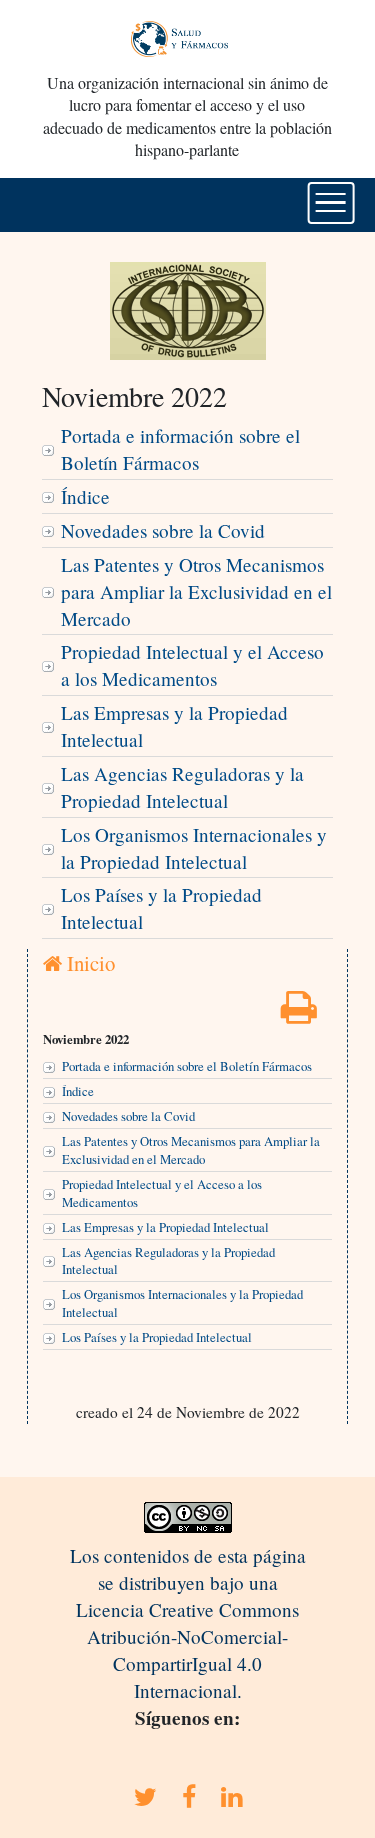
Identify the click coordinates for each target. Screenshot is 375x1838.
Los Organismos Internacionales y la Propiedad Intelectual (194, 848)
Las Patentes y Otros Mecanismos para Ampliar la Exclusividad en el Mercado (196, 591)
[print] (299, 1013)
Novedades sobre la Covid (163, 530)
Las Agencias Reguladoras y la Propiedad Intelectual (182, 787)
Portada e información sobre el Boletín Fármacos (180, 449)
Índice (85, 496)
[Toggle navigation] (330, 203)
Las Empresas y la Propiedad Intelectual (174, 726)
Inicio (88, 963)
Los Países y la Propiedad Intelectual (161, 908)
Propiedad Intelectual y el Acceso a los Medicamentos (192, 665)
